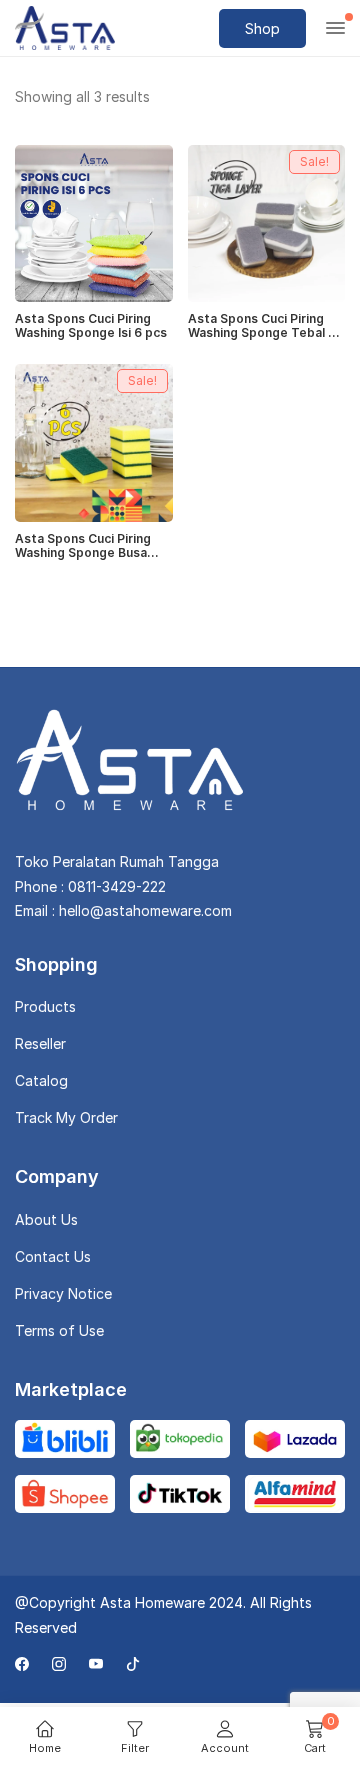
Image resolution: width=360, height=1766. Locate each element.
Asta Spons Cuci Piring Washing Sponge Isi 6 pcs (91, 326)
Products (45, 1006)
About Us (46, 1219)
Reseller (40, 1043)
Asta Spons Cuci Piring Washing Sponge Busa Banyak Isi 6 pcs (83, 546)
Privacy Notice (63, 1293)
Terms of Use (59, 1330)
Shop (262, 28)
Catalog (41, 1080)
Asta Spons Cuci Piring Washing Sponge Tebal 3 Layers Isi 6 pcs (262, 326)
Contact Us (53, 1256)
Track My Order (66, 1117)
